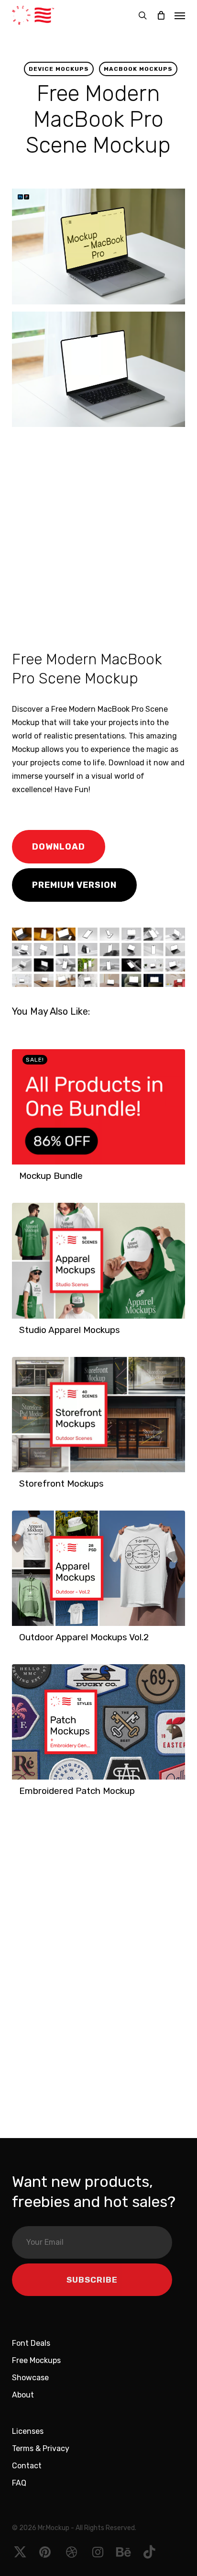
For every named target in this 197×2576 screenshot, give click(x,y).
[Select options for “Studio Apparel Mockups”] (22, 1335)
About (23, 2395)
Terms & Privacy (41, 2448)
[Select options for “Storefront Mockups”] (22, 1489)
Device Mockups (59, 69)
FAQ (19, 2483)
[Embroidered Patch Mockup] (98, 1722)
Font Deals (31, 2343)
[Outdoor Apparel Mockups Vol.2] (98, 1568)
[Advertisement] (98, 537)
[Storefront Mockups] (98, 1415)
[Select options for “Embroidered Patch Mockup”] (22, 1796)
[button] (180, 15)
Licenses (28, 2431)
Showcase (30, 2378)
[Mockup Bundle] (98, 1107)
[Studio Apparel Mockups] (98, 1260)
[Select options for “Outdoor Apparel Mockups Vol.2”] (22, 1642)
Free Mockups (36, 2360)
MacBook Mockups (138, 69)
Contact (27, 2466)
